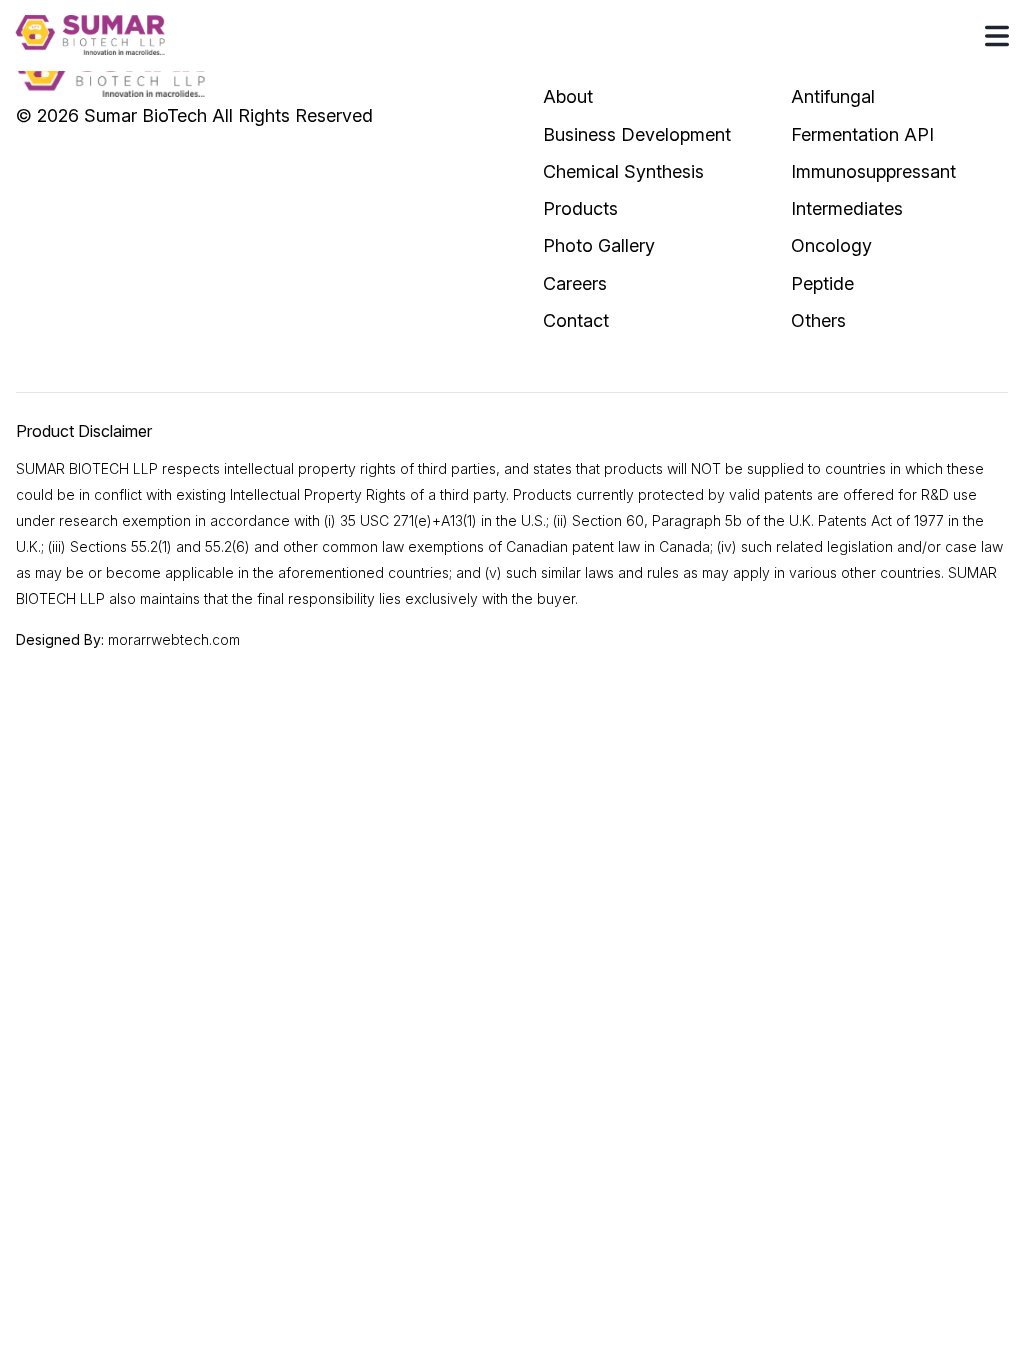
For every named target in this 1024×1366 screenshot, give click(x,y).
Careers (575, 283)
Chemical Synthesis (623, 171)
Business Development (637, 134)
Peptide (822, 283)
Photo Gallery (599, 245)
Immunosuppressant (873, 171)
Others (818, 320)
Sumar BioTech (145, 115)
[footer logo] (110, 72)
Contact (576, 320)
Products (580, 208)
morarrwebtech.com (174, 639)
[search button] (997, 35)
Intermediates (847, 208)
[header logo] (90, 35)
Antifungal (833, 96)
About (568, 96)
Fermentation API (862, 134)
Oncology (831, 245)
